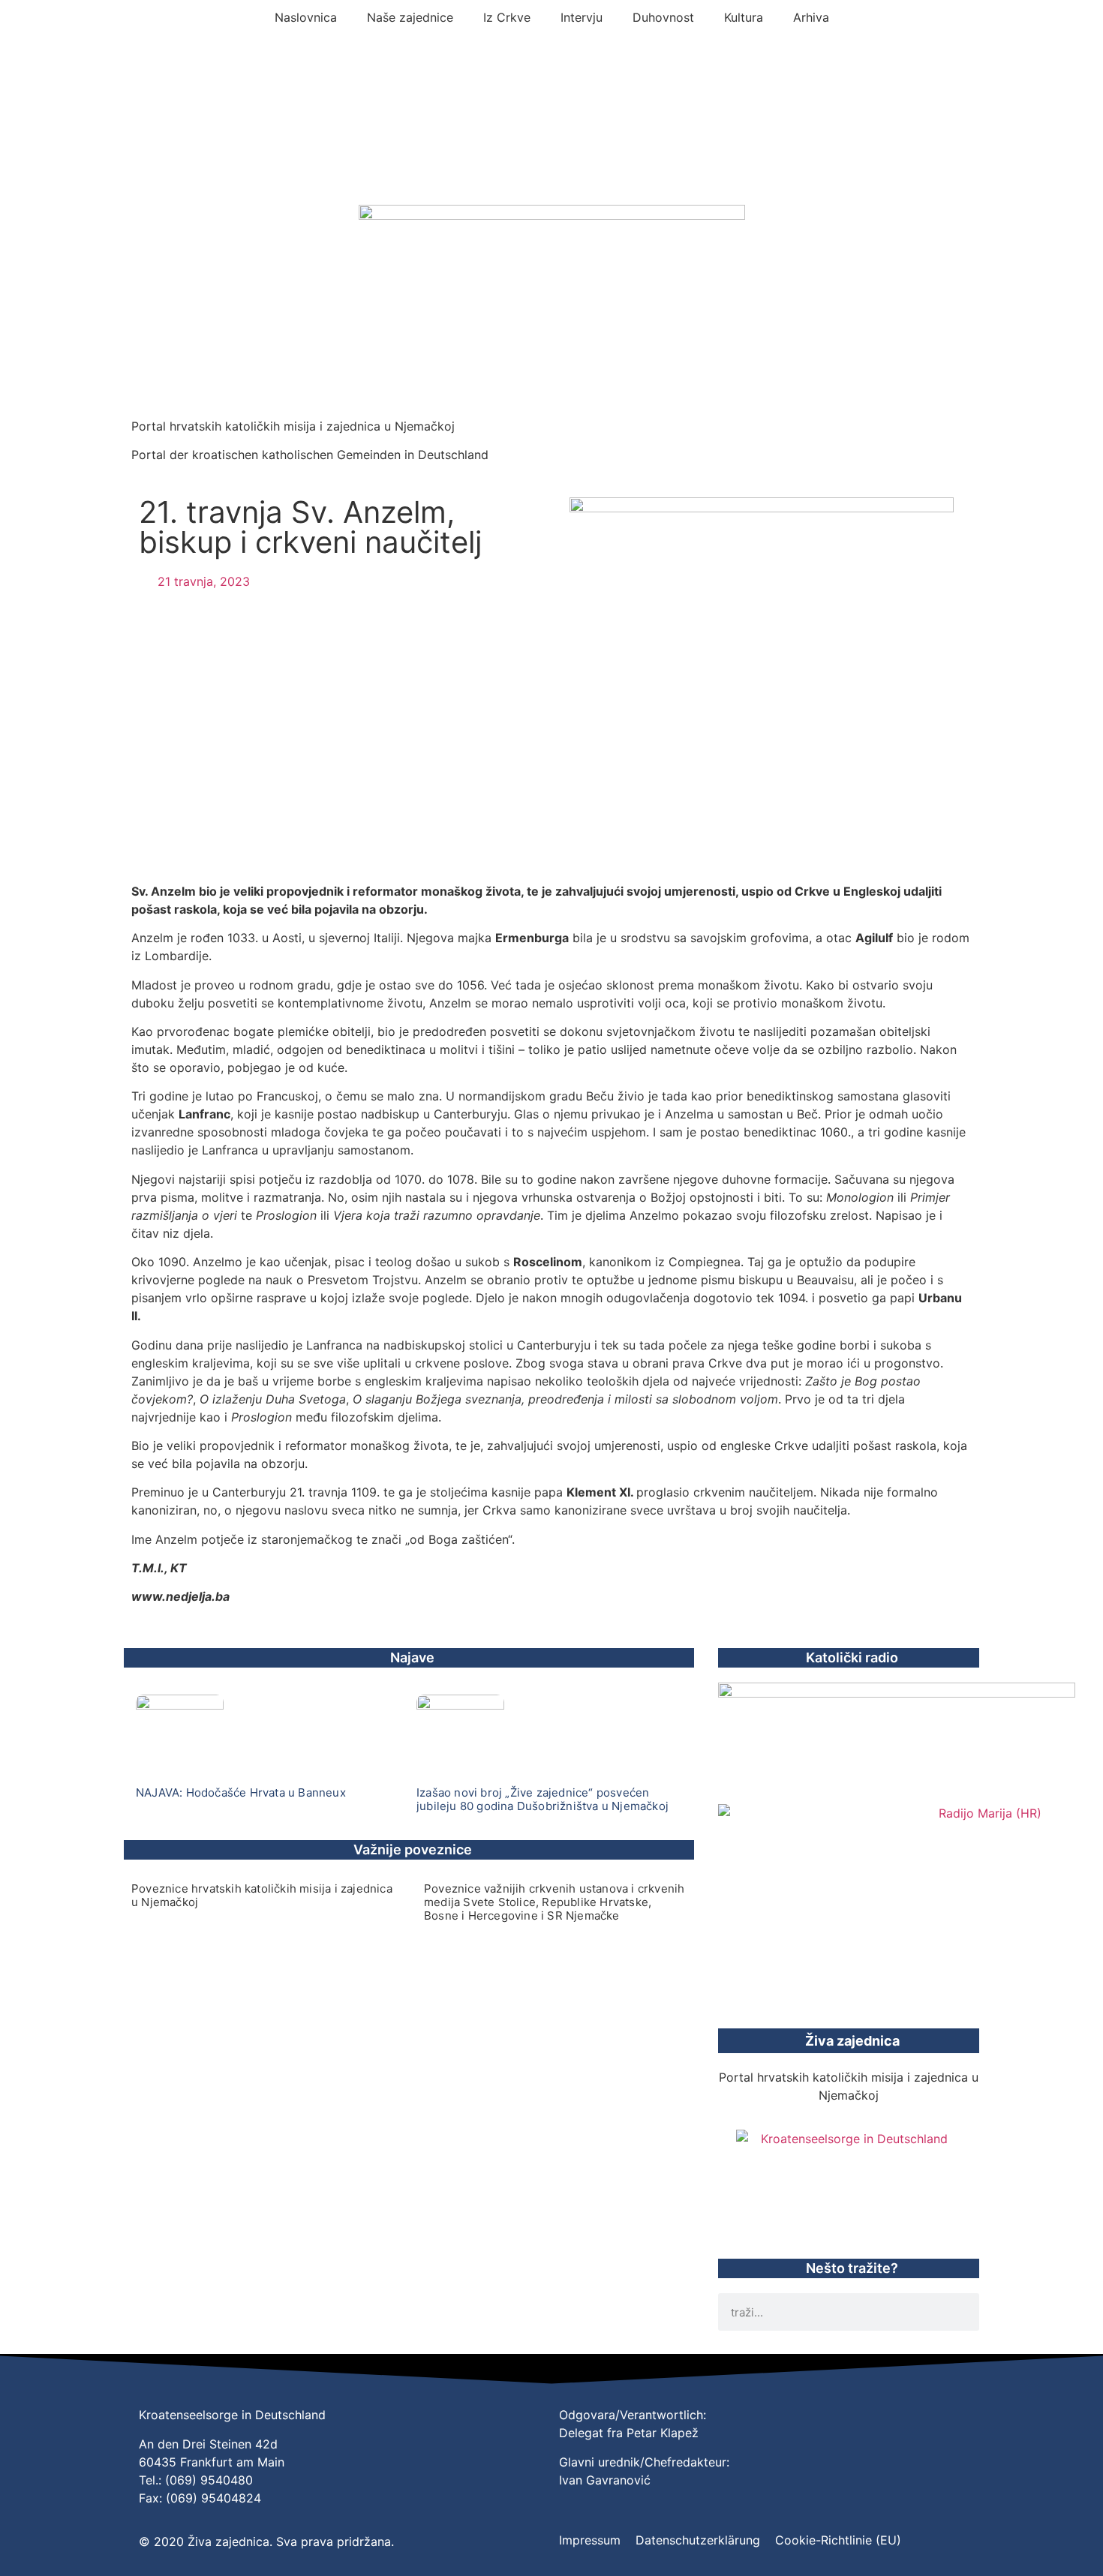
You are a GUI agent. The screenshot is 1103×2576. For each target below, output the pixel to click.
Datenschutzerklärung (698, 2540)
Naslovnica (306, 17)
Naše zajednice (410, 17)
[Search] (960, 2312)
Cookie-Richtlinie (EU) (838, 2540)
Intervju (582, 17)
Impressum (590, 2540)
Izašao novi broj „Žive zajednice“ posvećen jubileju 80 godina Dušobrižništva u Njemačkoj (542, 1799)
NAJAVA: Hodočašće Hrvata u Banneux (241, 1792)
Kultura (744, 17)
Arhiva (811, 17)
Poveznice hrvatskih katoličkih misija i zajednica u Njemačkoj (262, 1895)
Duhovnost (663, 17)
